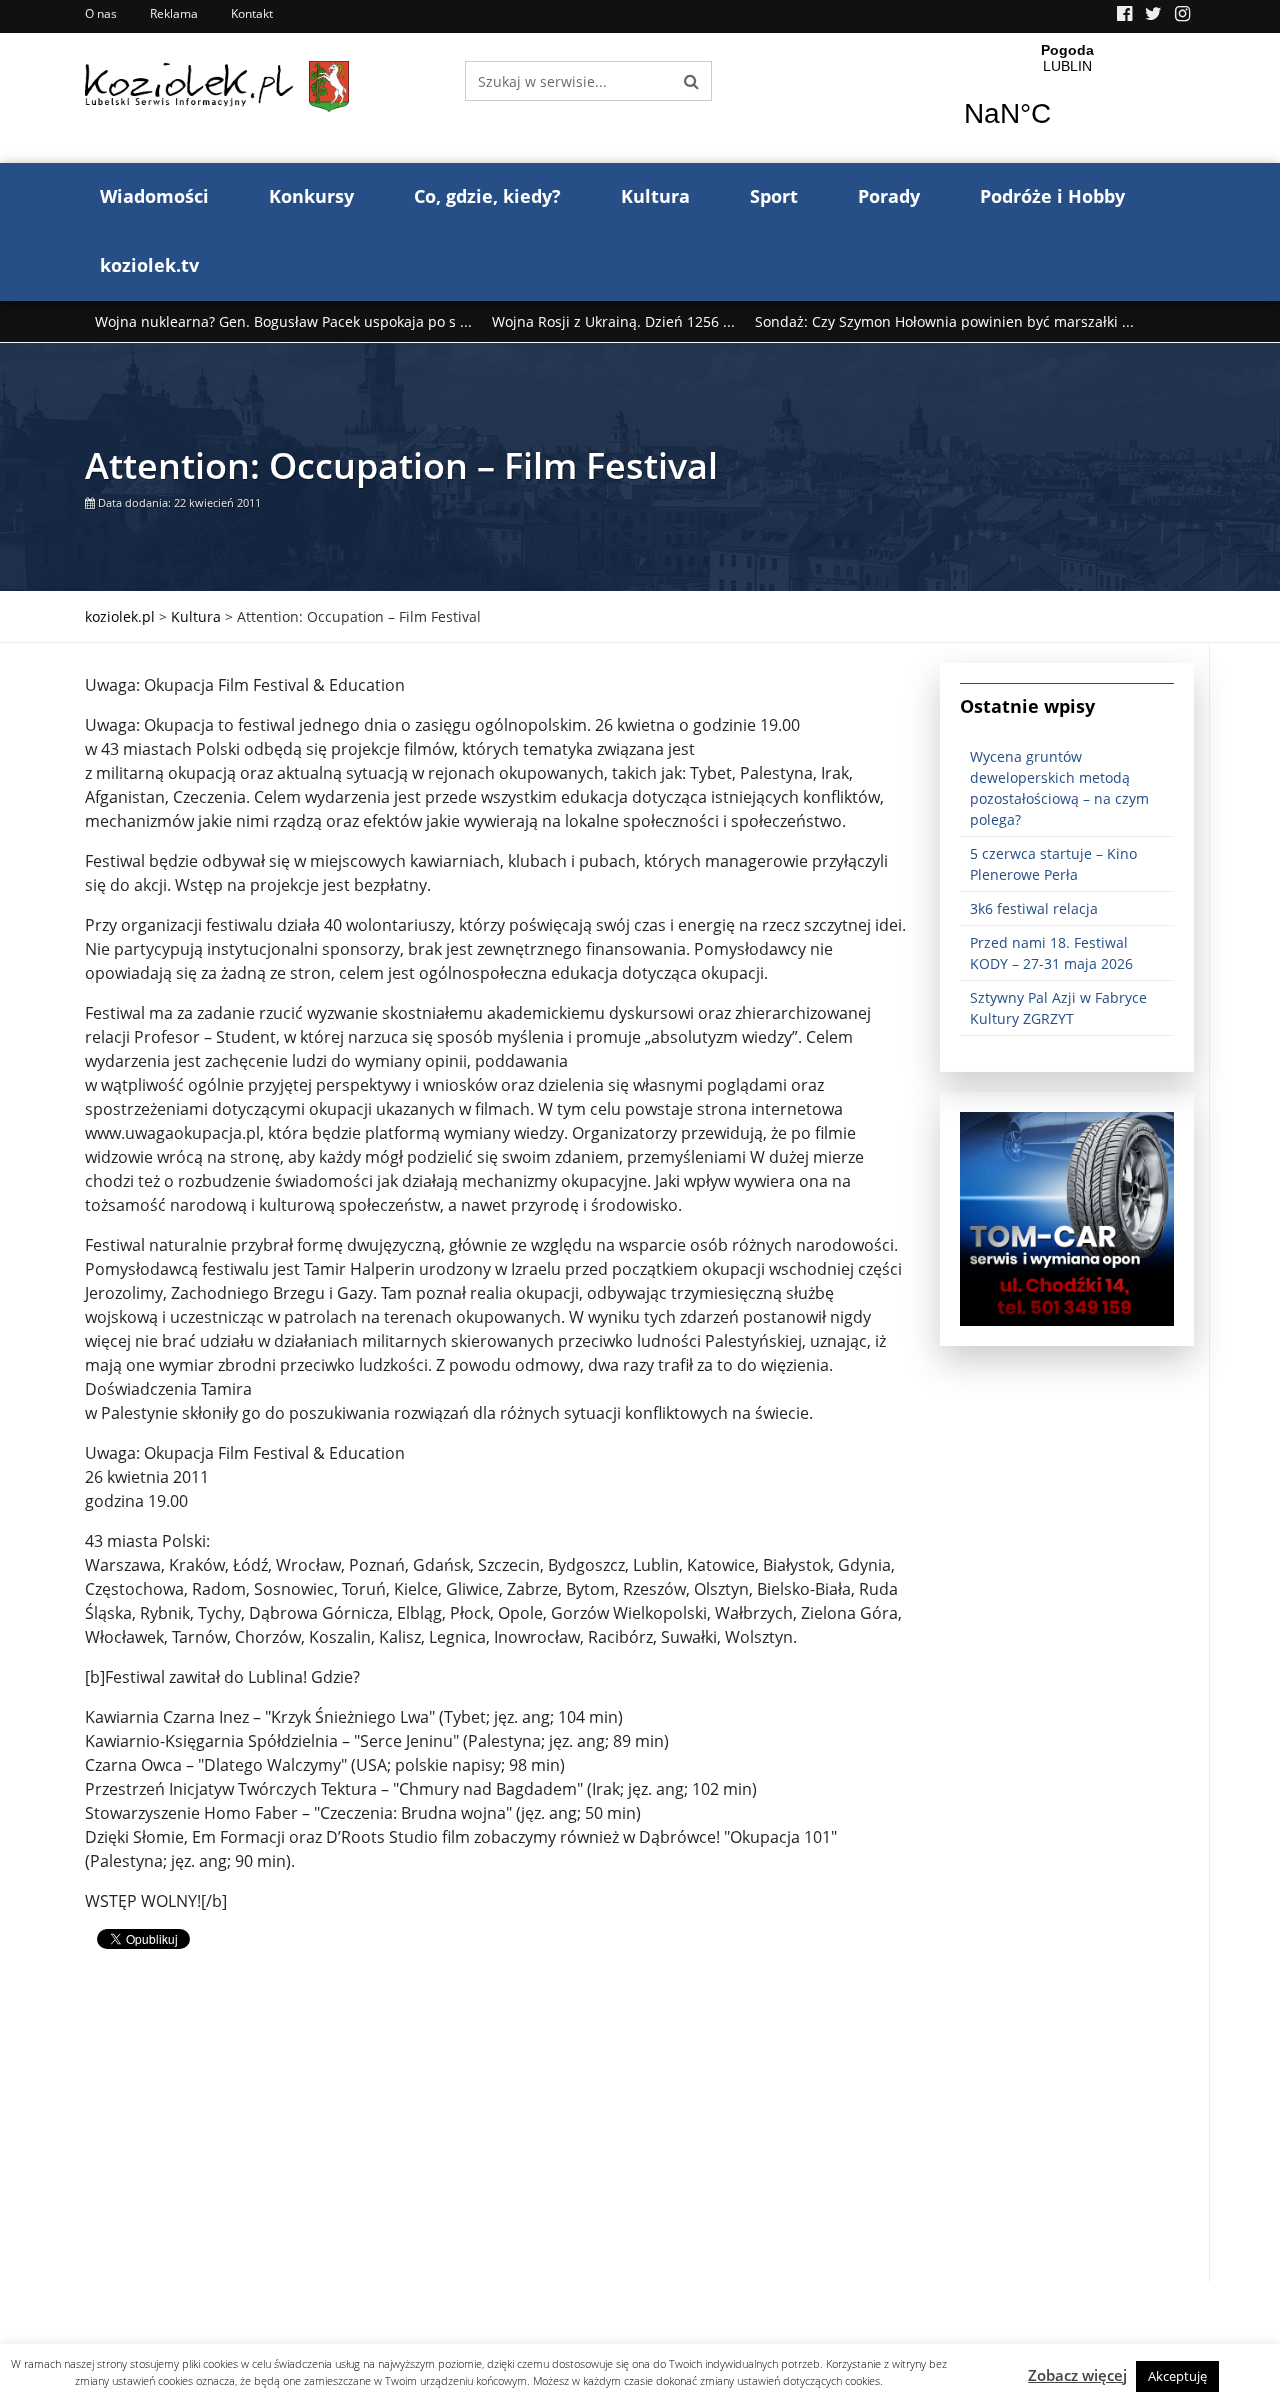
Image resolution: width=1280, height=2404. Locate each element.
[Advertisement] (497, 2142)
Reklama (174, 13)
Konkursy (311, 196)
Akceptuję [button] (1177, 2376)
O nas (101, 13)
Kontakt (252, 13)
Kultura (655, 196)
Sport (774, 196)
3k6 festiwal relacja (1034, 908)
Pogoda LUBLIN (1067, 98)
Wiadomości (154, 196)
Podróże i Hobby (1052, 196)
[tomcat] (1067, 1217)
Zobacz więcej (1077, 2375)
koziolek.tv (149, 265)
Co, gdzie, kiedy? (487, 196)
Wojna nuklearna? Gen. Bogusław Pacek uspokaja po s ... (283, 321)
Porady (889, 196)
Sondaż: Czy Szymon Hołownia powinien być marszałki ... (944, 321)
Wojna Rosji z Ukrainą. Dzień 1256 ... (613, 321)
